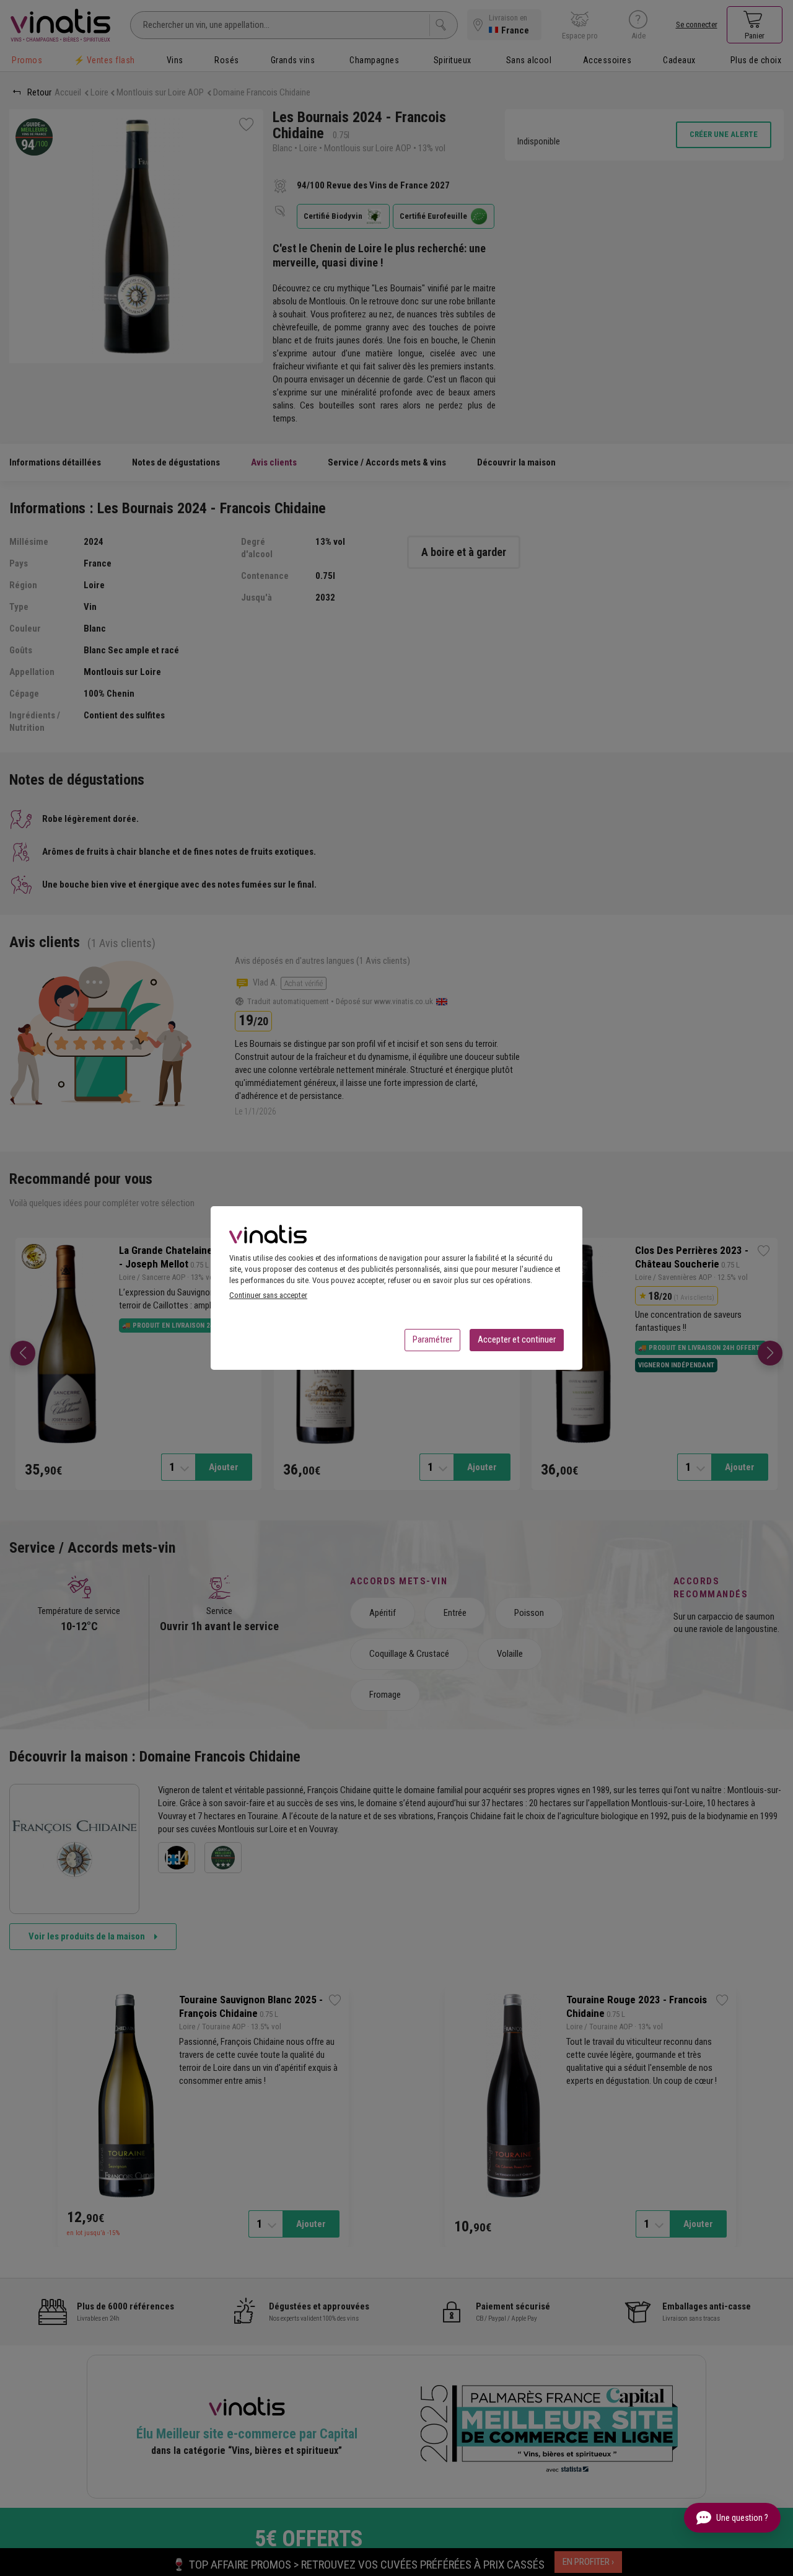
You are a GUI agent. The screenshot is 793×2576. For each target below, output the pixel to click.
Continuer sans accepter (268, 1295)
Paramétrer (432, 1339)
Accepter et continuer (517, 1339)
